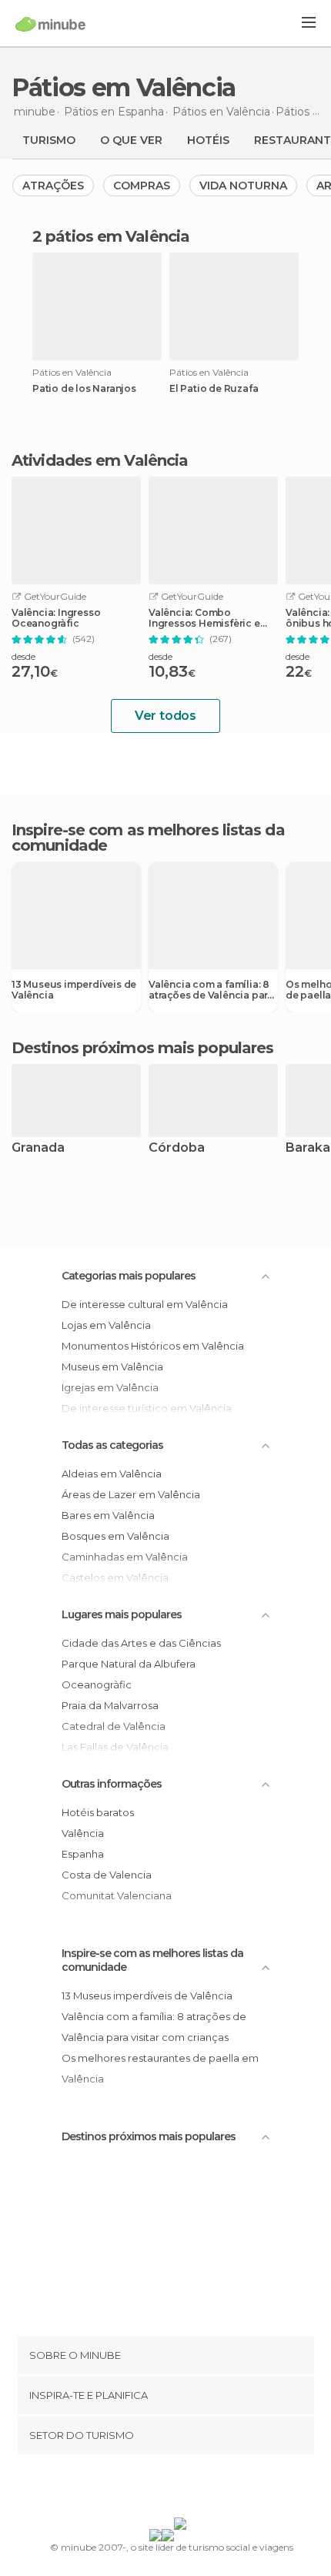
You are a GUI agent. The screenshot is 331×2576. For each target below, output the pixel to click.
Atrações (53, 186)
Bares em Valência (108, 1515)
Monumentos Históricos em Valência (153, 1346)
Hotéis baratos (98, 1812)
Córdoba (177, 1148)
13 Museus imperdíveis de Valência (74, 990)
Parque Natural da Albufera (129, 1664)
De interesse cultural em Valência (145, 1304)
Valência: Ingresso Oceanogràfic (56, 618)
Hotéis (208, 140)
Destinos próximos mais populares (142, 1048)
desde (23, 656)
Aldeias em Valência (112, 1474)
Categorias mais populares (129, 1276)
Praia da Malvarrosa (110, 1705)
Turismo (49, 140)
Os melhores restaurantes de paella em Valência (160, 2068)
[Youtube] (202, 2489)
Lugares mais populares (122, 1614)
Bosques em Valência (115, 1536)
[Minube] (50, 24)
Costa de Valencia (107, 1875)
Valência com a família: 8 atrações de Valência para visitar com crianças (211, 990)
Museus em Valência (112, 1367)
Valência (83, 1833)
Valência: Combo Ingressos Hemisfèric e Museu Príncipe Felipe (204, 618)
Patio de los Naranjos (84, 389)
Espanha (83, 1854)
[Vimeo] (182, 2489)
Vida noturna (243, 186)
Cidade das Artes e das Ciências (141, 1643)
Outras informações (112, 1784)
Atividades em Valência (100, 460)
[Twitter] (162, 2489)
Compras (142, 186)
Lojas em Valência (106, 1325)
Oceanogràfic (97, 1684)
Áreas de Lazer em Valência (131, 1494)
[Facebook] (142, 2489)
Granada (38, 1148)
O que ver (131, 140)
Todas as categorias (112, 1445)
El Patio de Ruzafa (214, 389)
